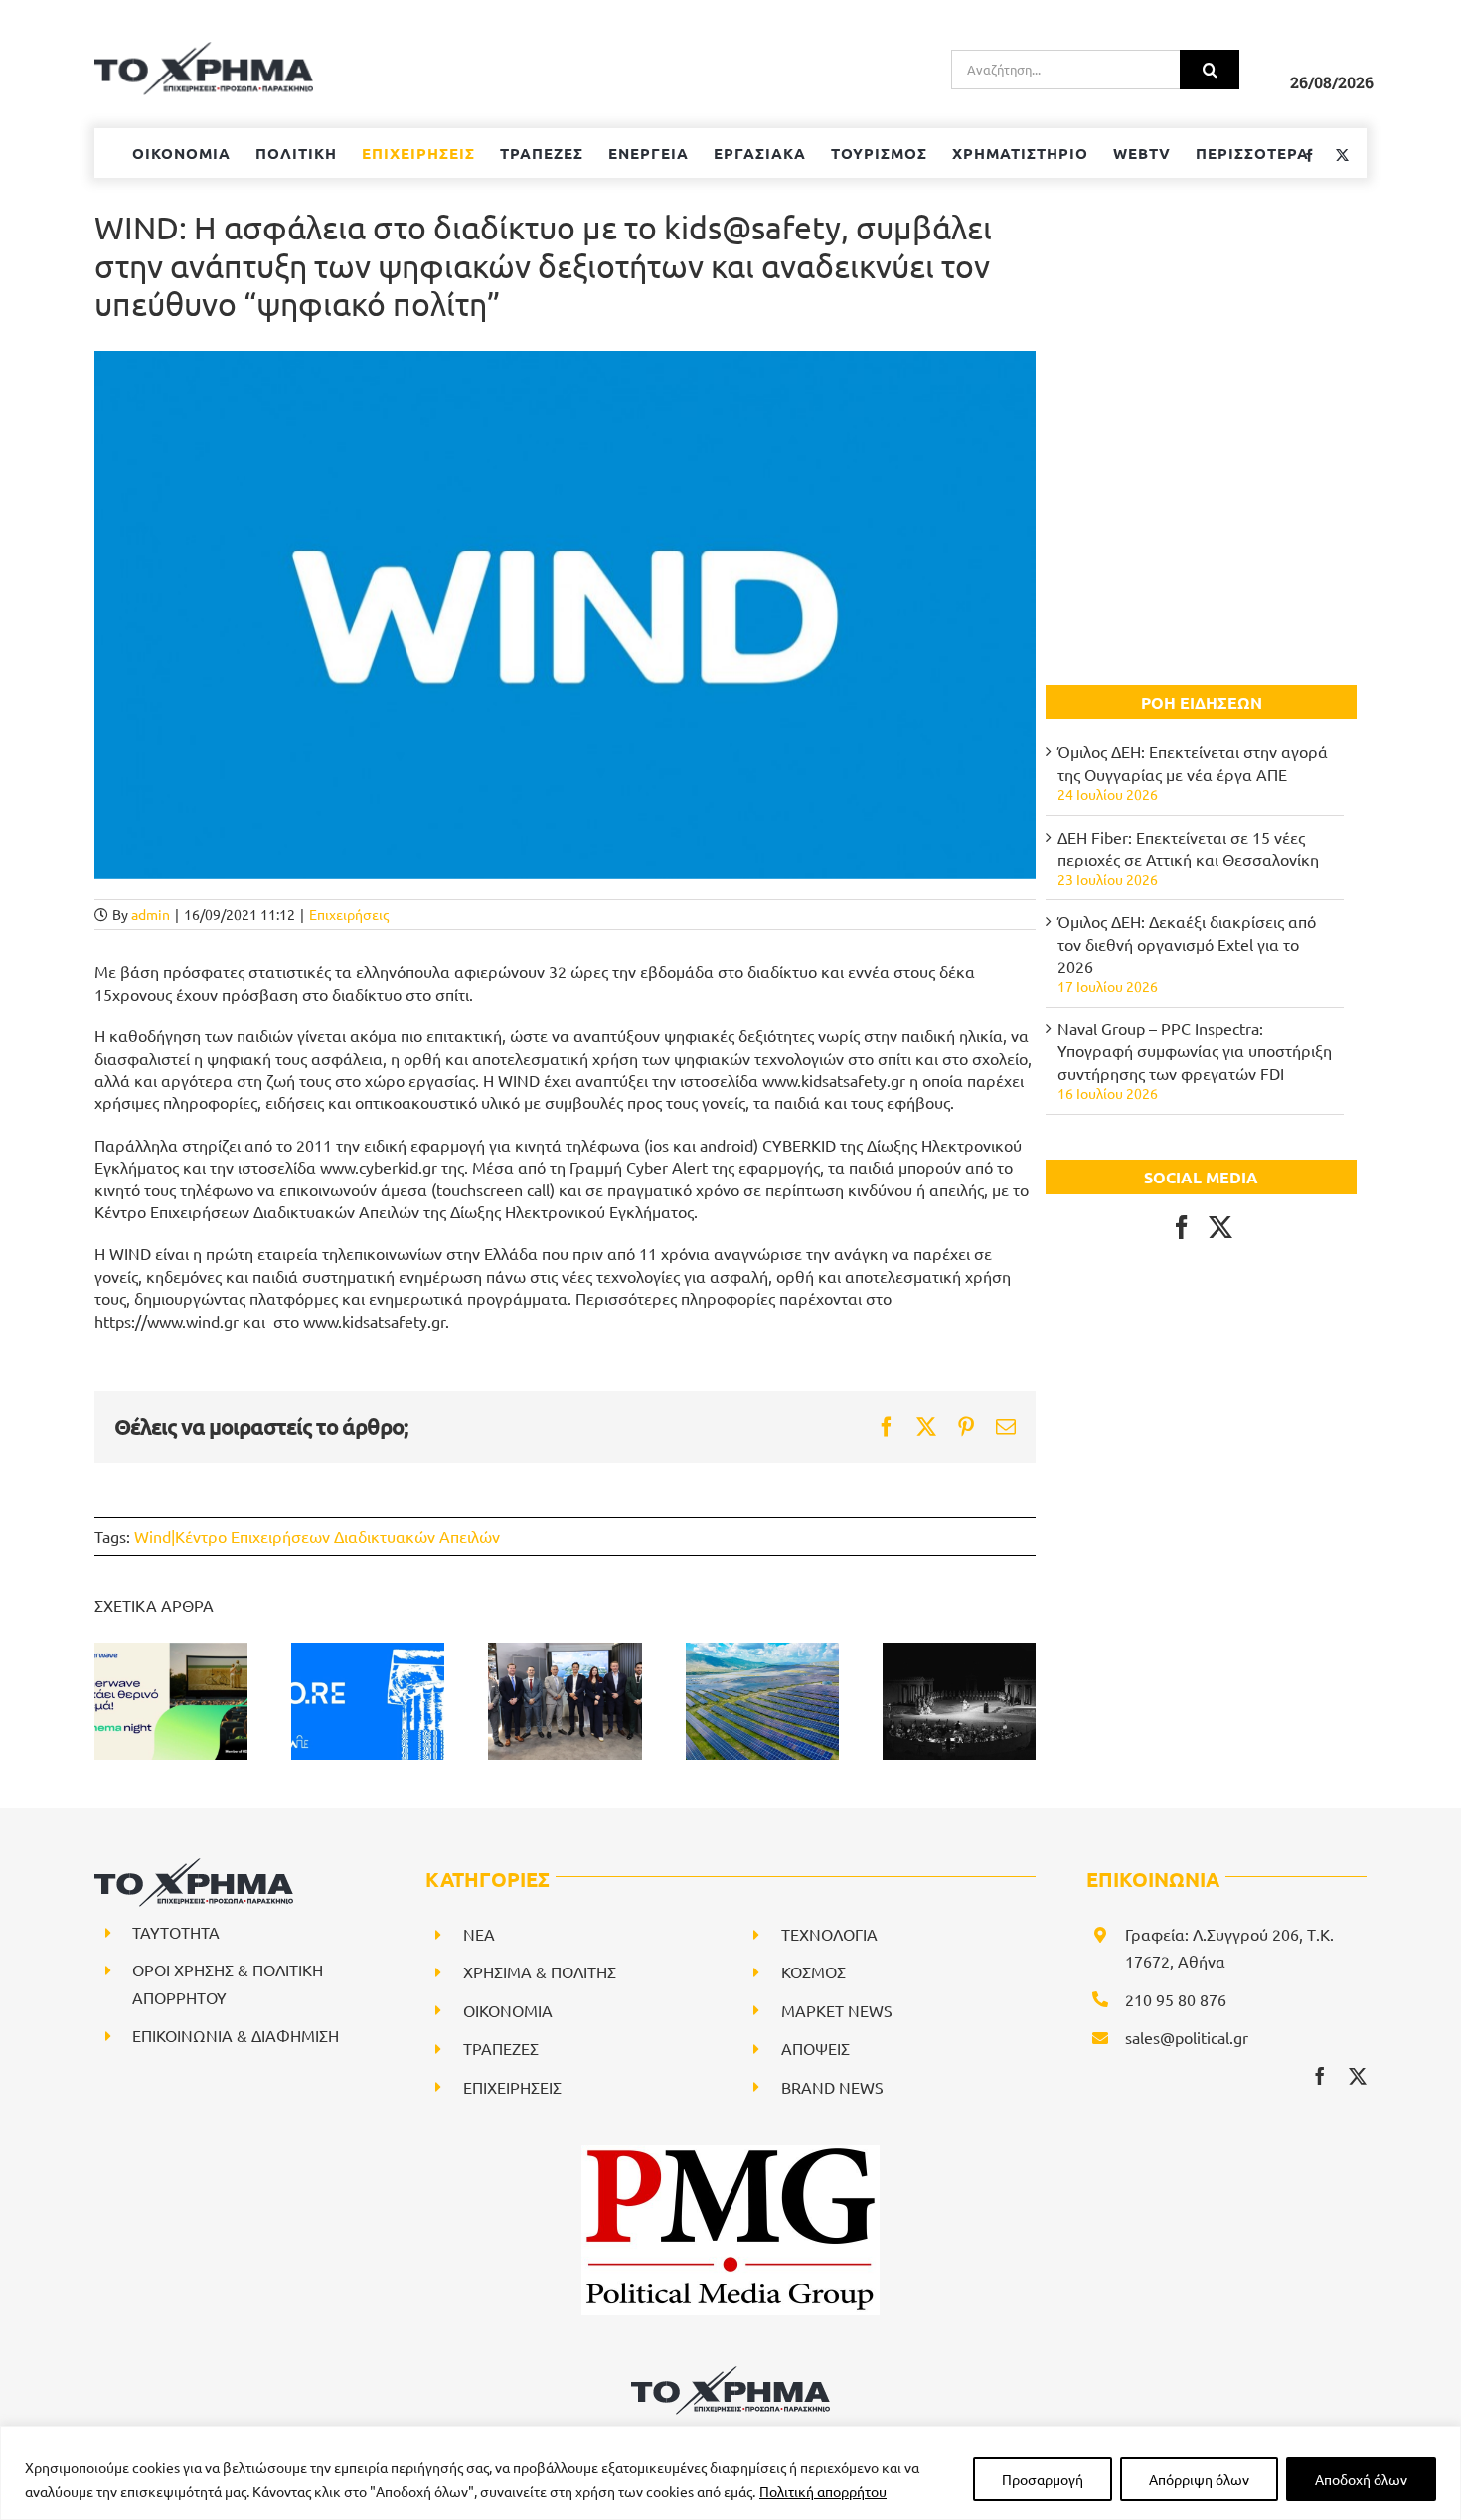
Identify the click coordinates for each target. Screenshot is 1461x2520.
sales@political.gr (1187, 2037)
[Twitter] (1220, 1227)
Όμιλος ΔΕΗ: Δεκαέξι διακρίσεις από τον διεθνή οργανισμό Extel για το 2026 (1187, 944)
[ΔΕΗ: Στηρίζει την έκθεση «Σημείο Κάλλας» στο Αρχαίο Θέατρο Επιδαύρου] (959, 1701)
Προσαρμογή (1043, 2479)
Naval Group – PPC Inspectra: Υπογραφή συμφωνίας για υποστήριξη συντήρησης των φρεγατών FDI (1195, 1051)
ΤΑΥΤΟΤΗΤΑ (176, 1932)
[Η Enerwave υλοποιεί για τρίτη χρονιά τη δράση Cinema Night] (171, 1701)
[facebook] (1320, 2076)
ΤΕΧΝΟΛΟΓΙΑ (829, 1934)
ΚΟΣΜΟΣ (813, 1971)
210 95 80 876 (1176, 1999)
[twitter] (1358, 2076)
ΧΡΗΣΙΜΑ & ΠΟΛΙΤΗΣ (540, 1971)
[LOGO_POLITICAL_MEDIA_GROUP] (730, 2153)
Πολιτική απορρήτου (823, 2491)
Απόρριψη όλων (1199, 2479)
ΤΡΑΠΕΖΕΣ (501, 2048)
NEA (479, 1934)
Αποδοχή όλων (1361, 2479)
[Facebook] (1182, 1227)
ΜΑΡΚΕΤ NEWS (837, 2010)
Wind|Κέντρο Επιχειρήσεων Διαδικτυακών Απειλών (317, 1536)
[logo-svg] (730, 2373)
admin (151, 914)
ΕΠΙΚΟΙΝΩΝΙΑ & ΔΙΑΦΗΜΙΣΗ (236, 2035)
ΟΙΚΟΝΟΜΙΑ (508, 2010)
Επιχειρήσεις (349, 914)
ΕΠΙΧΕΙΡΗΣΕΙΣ (512, 2087)
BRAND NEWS (832, 2087)
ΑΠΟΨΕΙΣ (815, 2048)
